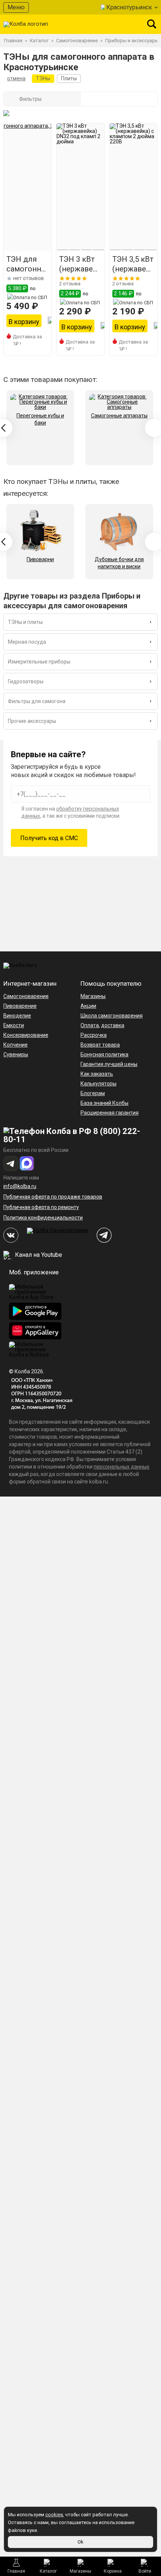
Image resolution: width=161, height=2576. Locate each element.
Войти (145, 2571)
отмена (16, 78)
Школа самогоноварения (112, 1016)
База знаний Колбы (104, 1103)
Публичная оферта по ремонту (41, 1207)
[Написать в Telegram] (11, 1163)
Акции (88, 1006)
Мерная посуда (27, 642)
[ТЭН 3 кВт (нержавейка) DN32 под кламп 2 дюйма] (80, 187)
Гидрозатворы (26, 681)
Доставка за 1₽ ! (27, 340)
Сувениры (16, 1054)
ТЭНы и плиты (25, 622)
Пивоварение (20, 1006)
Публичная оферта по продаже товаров (53, 1197)
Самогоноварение (26, 996)
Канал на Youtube (38, 1255)
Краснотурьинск (129, 7)
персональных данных (121, 1467)
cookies (54, 2515)
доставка (113, 1025)
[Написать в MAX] (27, 1163)
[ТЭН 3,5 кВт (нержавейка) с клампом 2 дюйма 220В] (133, 187)
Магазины (80, 2571)
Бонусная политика (104, 1054)
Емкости (14, 1025)
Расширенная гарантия (110, 1113)
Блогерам (93, 1093)
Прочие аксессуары (32, 721)
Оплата (90, 1025)
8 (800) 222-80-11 (72, 1135)
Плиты (69, 78)
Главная (16, 2571)
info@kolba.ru (20, 1186)
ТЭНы (43, 78)
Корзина (113, 2571)
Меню (16, 7)
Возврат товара (100, 1045)
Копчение (16, 1045)
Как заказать (97, 1074)
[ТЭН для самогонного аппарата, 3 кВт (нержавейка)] (28, 187)
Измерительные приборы (39, 662)
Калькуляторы (98, 1084)
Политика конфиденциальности (43, 1218)
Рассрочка (94, 1035)
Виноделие (17, 1016)
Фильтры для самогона (37, 701)
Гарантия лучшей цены (109, 1064)
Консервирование (26, 1035)
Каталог (48, 2571)
